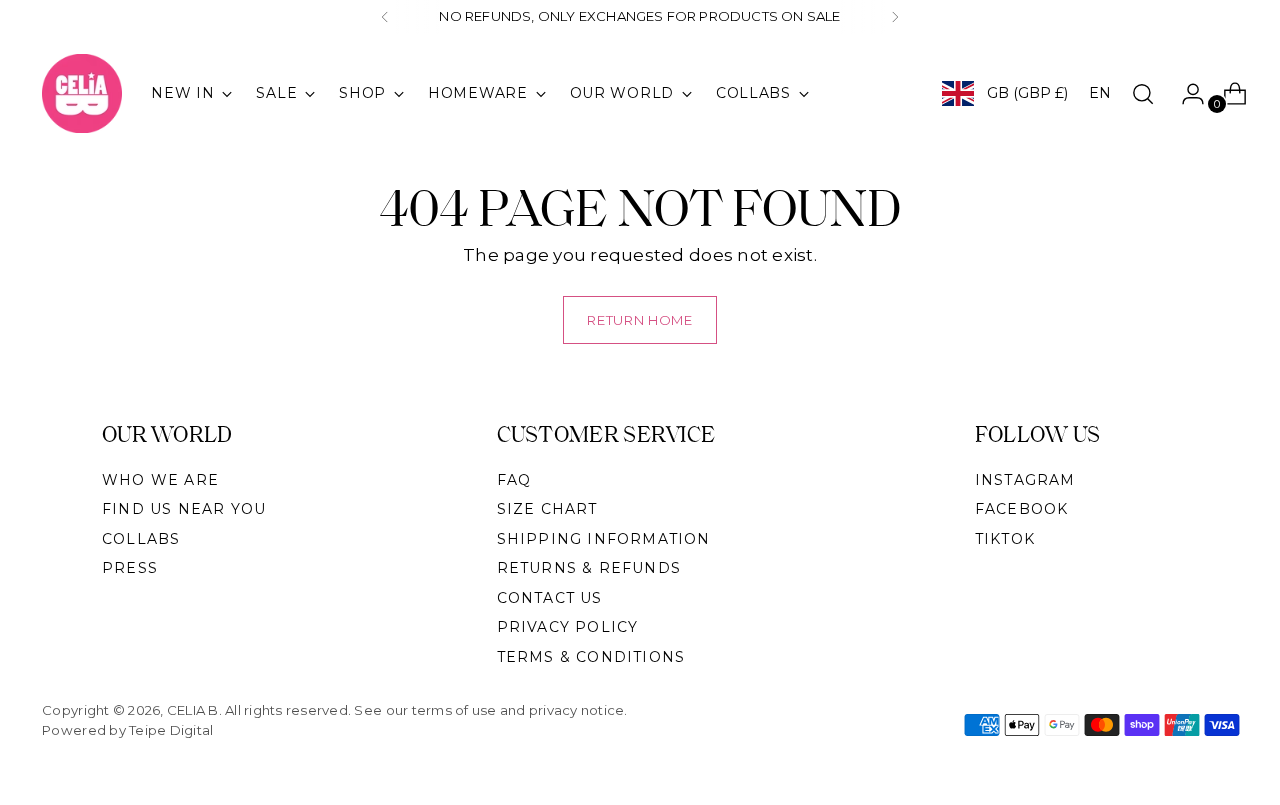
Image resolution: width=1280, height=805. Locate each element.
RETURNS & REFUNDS (589, 568)
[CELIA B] (82, 93)
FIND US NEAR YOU (184, 509)
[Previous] (385, 17)
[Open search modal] (1143, 94)
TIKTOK (1005, 539)
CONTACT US (550, 598)
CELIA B (193, 710)
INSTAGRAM (1025, 480)
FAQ (514, 480)
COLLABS (141, 539)
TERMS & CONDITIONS (591, 657)
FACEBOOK (1022, 509)
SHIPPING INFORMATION (604, 539)
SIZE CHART (547, 509)
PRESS (130, 568)
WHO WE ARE (160, 480)
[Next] (895, 17)
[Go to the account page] (1185, 94)
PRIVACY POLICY (568, 627)
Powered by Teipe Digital (127, 730)
